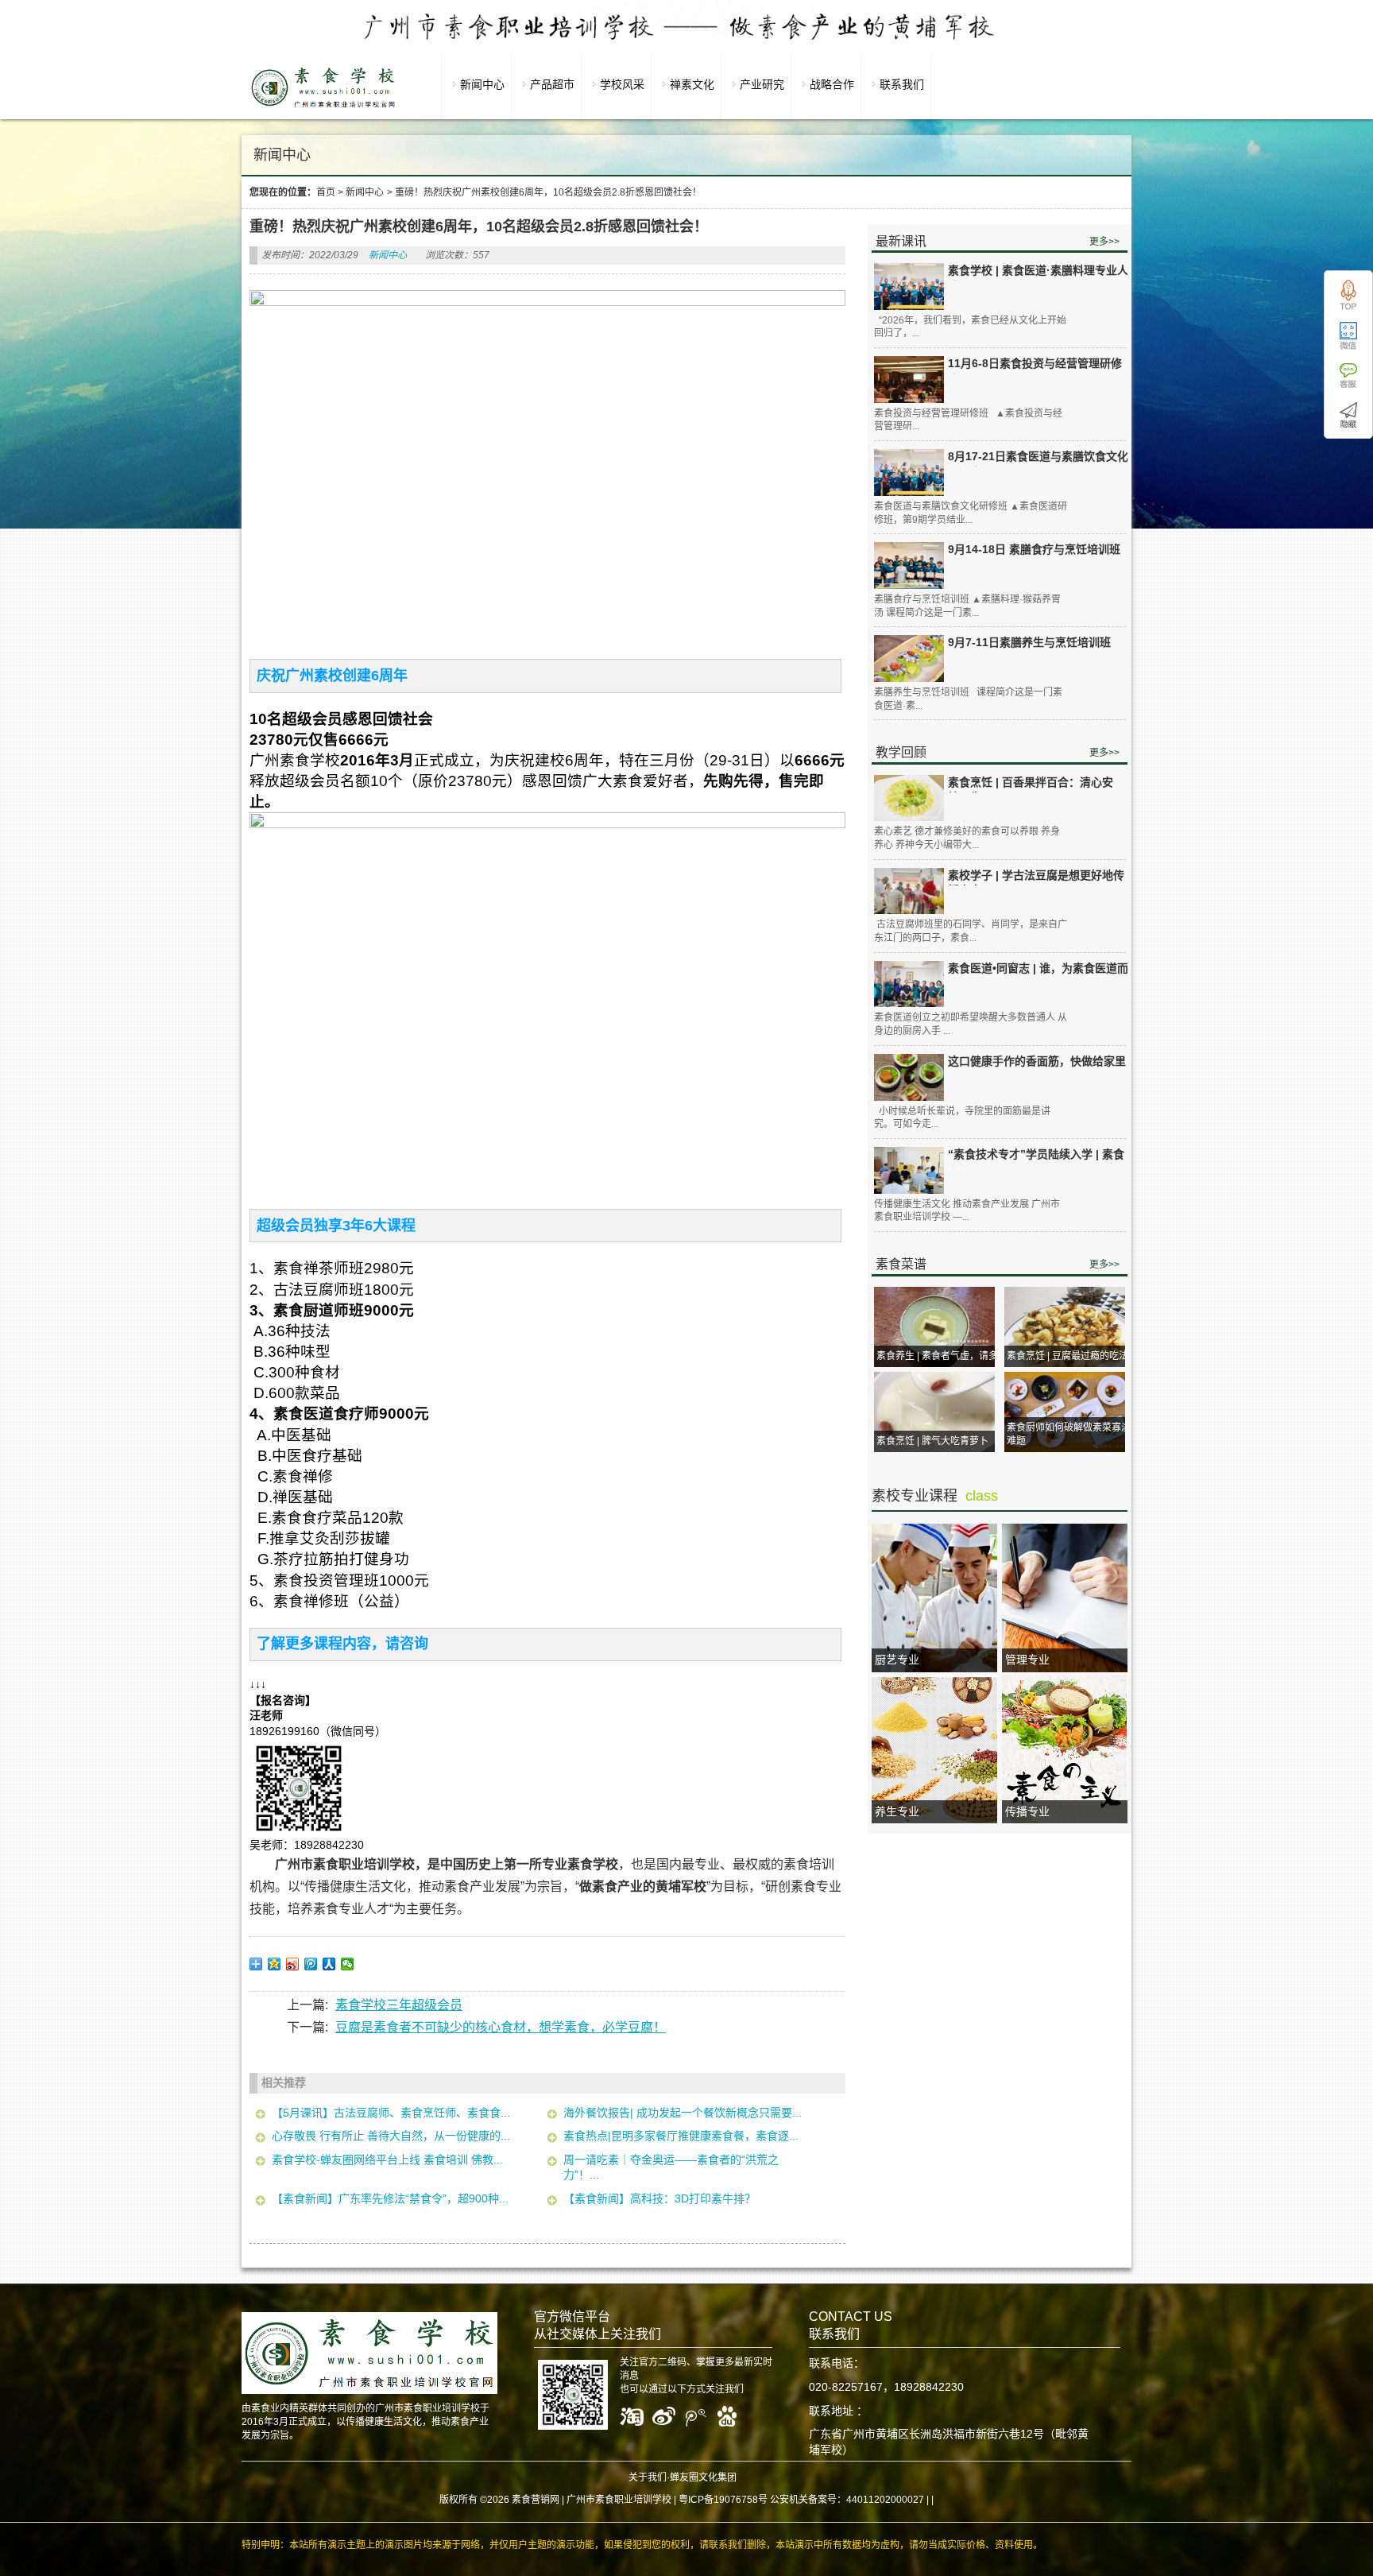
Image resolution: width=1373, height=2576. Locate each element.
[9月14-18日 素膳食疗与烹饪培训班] (909, 566)
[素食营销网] (323, 107)
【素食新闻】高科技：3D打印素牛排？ (659, 2198)
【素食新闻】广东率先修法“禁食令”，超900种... (390, 2198)
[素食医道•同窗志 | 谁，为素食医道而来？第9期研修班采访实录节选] (909, 984)
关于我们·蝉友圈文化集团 (683, 2477)
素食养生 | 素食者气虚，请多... (941, 1356)
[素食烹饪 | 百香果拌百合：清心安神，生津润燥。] (909, 798)
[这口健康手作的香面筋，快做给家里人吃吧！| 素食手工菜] (909, 1077)
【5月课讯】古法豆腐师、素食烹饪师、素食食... (391, 2113)
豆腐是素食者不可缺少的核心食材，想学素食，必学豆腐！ (501, 2027)
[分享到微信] (348, 1964)
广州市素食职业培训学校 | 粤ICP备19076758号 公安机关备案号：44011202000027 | (748, 2500)
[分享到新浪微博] (293, 1964)
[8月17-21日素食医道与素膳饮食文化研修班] (909, 473)
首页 (326, 192)
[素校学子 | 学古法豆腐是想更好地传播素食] (909, 891)
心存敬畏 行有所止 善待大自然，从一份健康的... (391, 2136)
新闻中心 (365, 192)
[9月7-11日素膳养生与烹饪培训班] (909, 658)
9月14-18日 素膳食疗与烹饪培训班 (1034, 549)
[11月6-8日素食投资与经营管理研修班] (909, 379)
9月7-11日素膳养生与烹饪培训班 (1029, 642)
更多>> (1104, 242)
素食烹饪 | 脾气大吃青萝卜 (932, 1441)
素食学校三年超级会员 (399, 2005)
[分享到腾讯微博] (311, 1964)
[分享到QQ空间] (275, 1964)
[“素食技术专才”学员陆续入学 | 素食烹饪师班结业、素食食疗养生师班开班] (909, 1170)
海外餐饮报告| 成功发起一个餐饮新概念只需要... (683, 2113)
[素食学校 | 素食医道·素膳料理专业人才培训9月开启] (909, 287)
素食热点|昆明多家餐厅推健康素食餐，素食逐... (681, 2136)
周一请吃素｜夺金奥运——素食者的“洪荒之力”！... (671, 2167)
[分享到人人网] (329, 1964)
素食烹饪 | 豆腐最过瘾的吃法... (1071, 1356)
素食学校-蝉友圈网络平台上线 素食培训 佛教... (387, 2160)
